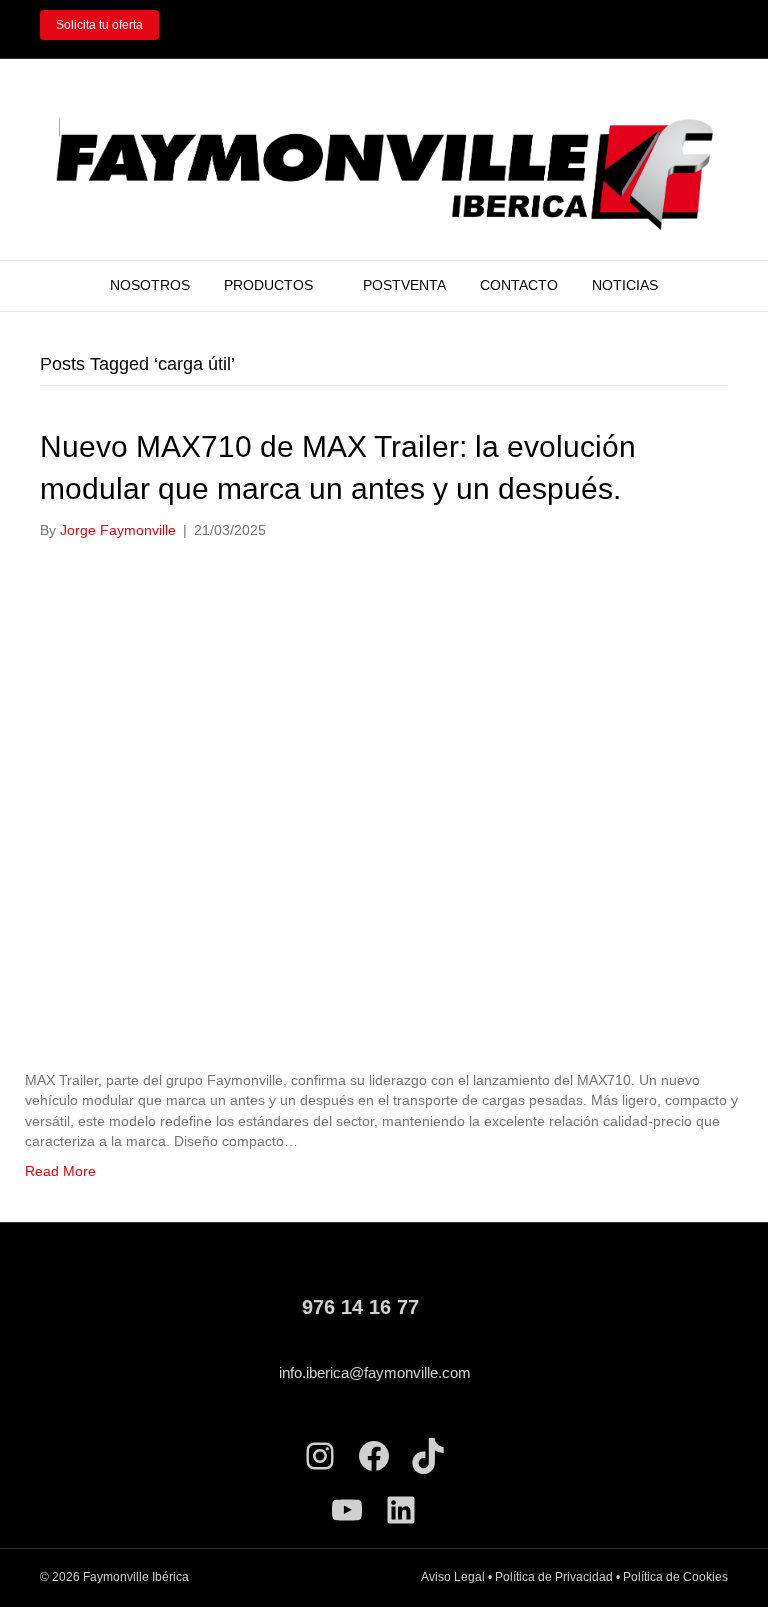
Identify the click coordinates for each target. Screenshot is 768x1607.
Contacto (519, 285)
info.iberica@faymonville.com (375, 1372)
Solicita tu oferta (99, 25)
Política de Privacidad (554, 1577)
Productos (268, 285)
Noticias (625, 285)
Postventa (404, 285)
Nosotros (150, 285)
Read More (60, 1171)
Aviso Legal (453, 1577)
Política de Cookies (675, 1577)
